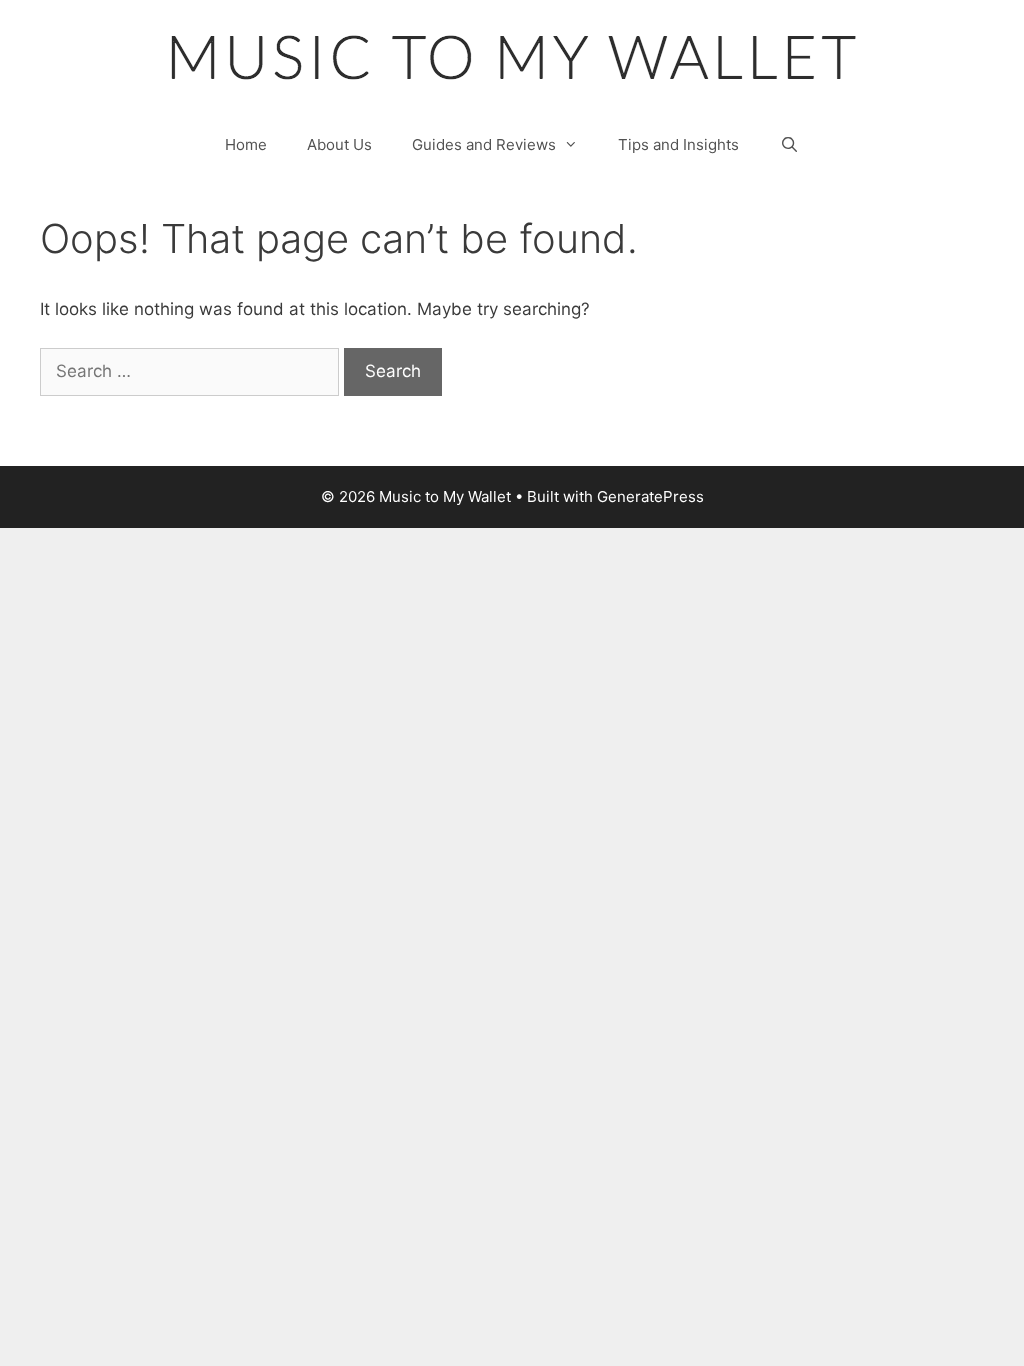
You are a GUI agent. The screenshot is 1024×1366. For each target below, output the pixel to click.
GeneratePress (650, 496)
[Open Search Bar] (788, 145)
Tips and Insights (678, 144)
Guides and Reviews (484, 144)
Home (246, 144)
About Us (339, 144)
